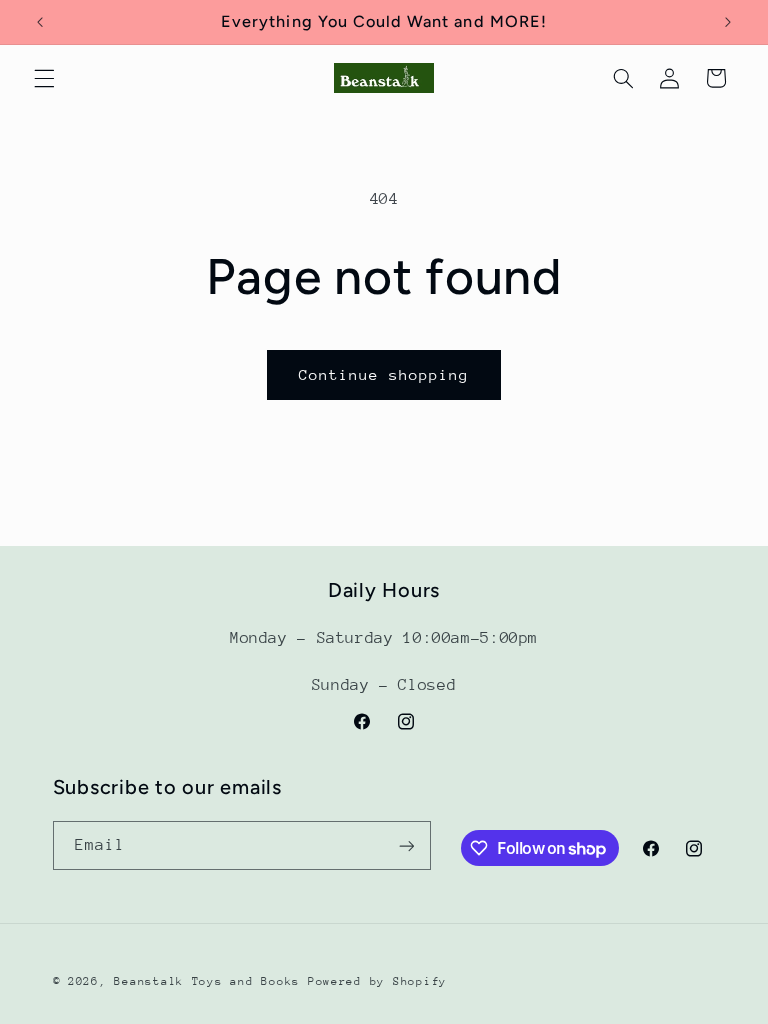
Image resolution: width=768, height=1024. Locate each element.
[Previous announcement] (40, 22)
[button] (44, 78)
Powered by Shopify (377, 981)
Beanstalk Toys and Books (207, 981)
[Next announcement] (728, 22)
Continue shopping (384, 374)
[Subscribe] (406, 845)
